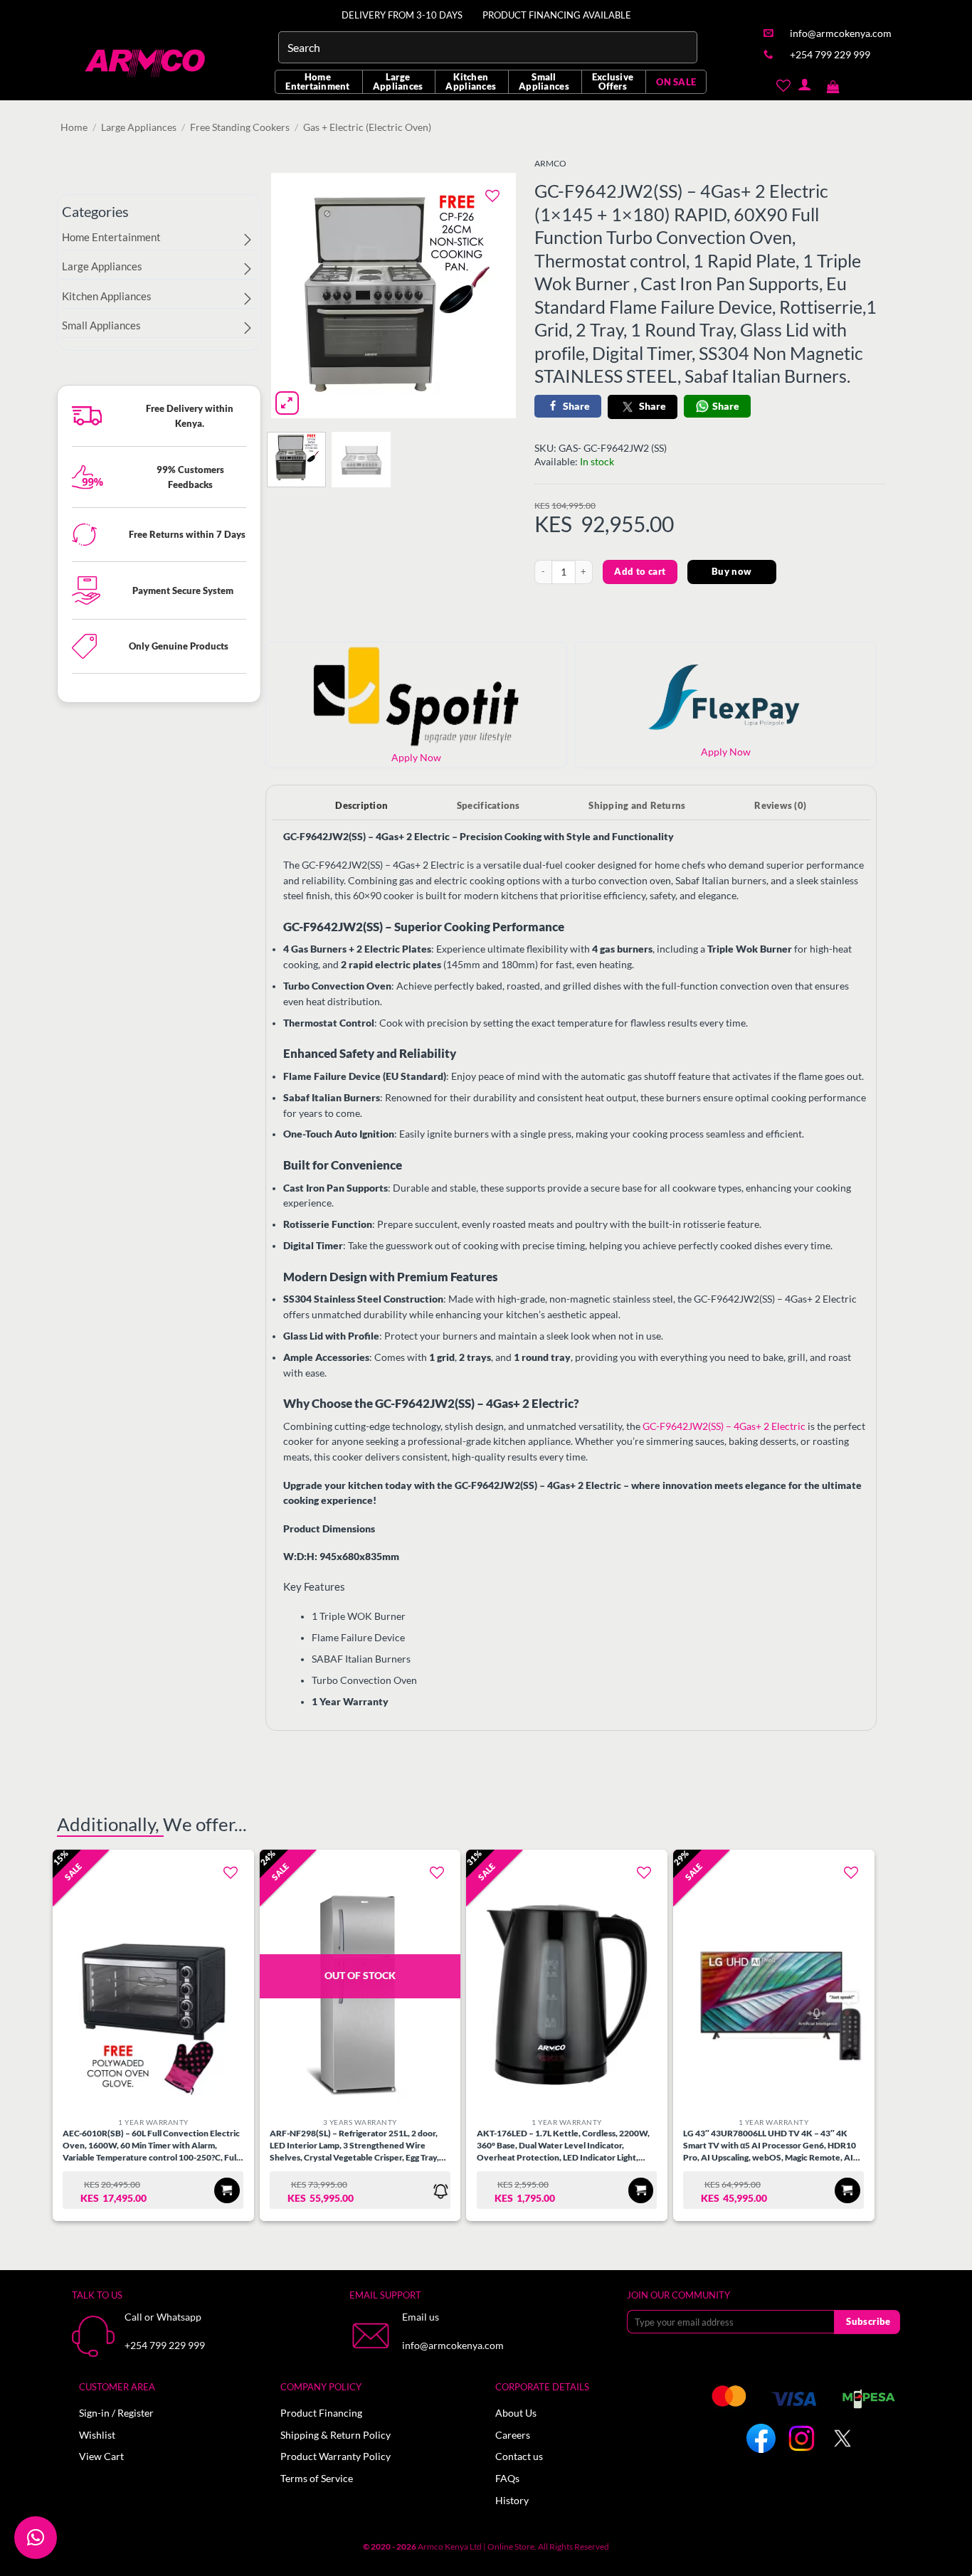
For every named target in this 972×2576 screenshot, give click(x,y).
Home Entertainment (317, 81)
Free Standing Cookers (240, 127)
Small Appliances (544, 81)
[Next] (493, 296)
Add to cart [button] (227, 2190)
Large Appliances (398, 81)
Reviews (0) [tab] (780, 805)
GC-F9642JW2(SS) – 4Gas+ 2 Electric (724, 1426)
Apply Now (726, 752)
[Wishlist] (783, 84)
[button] (833, 84)
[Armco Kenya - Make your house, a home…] (146, 63)
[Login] (804, 84)
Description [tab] (361, 805)
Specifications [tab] (488, 805)
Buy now (732, 571)
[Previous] (294, 296)
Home (74, 127)
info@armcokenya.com (453, 2346)
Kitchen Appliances (471, 81)
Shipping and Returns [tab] (637, 805)
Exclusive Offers (613, 81)
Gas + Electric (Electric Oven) (367, 127)
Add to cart (640, 571)
